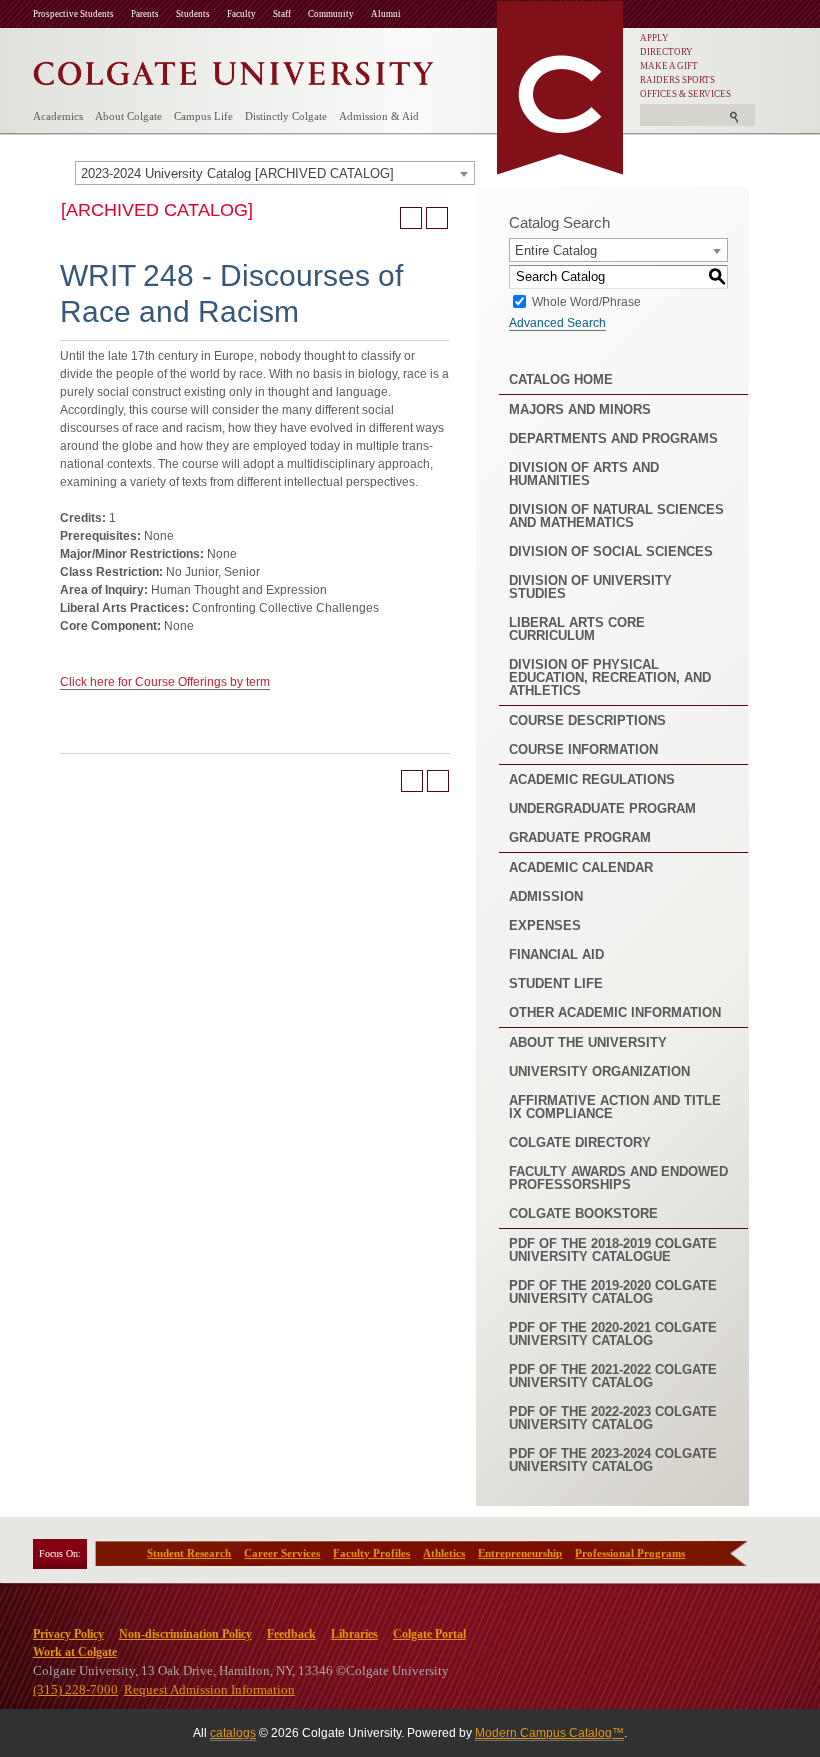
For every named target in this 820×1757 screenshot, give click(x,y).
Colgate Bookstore (583, 1213)
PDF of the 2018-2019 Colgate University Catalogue (613, 1250)
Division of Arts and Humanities (584, 474)
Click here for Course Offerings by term (165, 682)
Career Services (282, 1553)
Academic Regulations (592, 779)
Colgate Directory (580, 1142)
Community (331, 14)
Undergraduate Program (602, 808)
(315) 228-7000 (75, 1689)
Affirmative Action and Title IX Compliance (615, 1107)
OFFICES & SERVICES (685, 94)
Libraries (354, 1634)
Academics (58, 116)
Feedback (291, 1634)
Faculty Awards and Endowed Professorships (618, 1178)
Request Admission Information (209, 1689)
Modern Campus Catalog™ (549, 1733)
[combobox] (275, 173)
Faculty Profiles (371, 1553)
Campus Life (203, 116)
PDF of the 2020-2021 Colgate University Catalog (613, 1334)
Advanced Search (557, 323)
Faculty (241, 14)
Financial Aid (556, 954)
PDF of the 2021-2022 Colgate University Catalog (613, 1376)
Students (193, 14)
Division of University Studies (590, 587)
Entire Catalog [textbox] (556, 250)
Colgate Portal (429, 1634)
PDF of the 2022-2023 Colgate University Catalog (613, 1418)
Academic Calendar (581, 867)
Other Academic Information (615, 1012)
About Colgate (128, 116)
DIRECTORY (666, 52)
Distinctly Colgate (286, 116)
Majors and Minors (580, 409)
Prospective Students (73, 14)
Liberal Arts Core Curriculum (577, 629)
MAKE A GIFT (669, 66)
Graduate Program (580, 837)
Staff (282, 14)
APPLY (654, 38)
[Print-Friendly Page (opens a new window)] (411, 218)
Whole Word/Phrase (586, 301)
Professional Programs (630, 1553)
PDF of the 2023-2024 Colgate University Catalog (613, 1460)
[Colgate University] (233, 68)
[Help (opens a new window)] (437, 218)
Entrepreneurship (520, 1553)
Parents (145, 14)
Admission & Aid (379, 116)
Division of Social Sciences (611, 551)
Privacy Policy (68, 1634)
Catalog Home (561, 379)
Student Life (556, 983)
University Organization (599, 1071)
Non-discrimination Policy (185, 1634)
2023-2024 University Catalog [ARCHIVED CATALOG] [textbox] (237, 173)
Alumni (386, 14)
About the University (588, 1042)
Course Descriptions (587, 720)
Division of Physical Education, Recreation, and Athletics (610, 677)
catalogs (233, 1733)
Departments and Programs (613, 438)
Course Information (583, 749)
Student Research (189, 1553)
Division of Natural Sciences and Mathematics (616, 516)
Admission (546, 896)
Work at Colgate (75, 1652)
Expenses (545, 925)
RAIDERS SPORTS (677, 80)
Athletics (444, 1553)
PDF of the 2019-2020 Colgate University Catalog (613, 1292)
